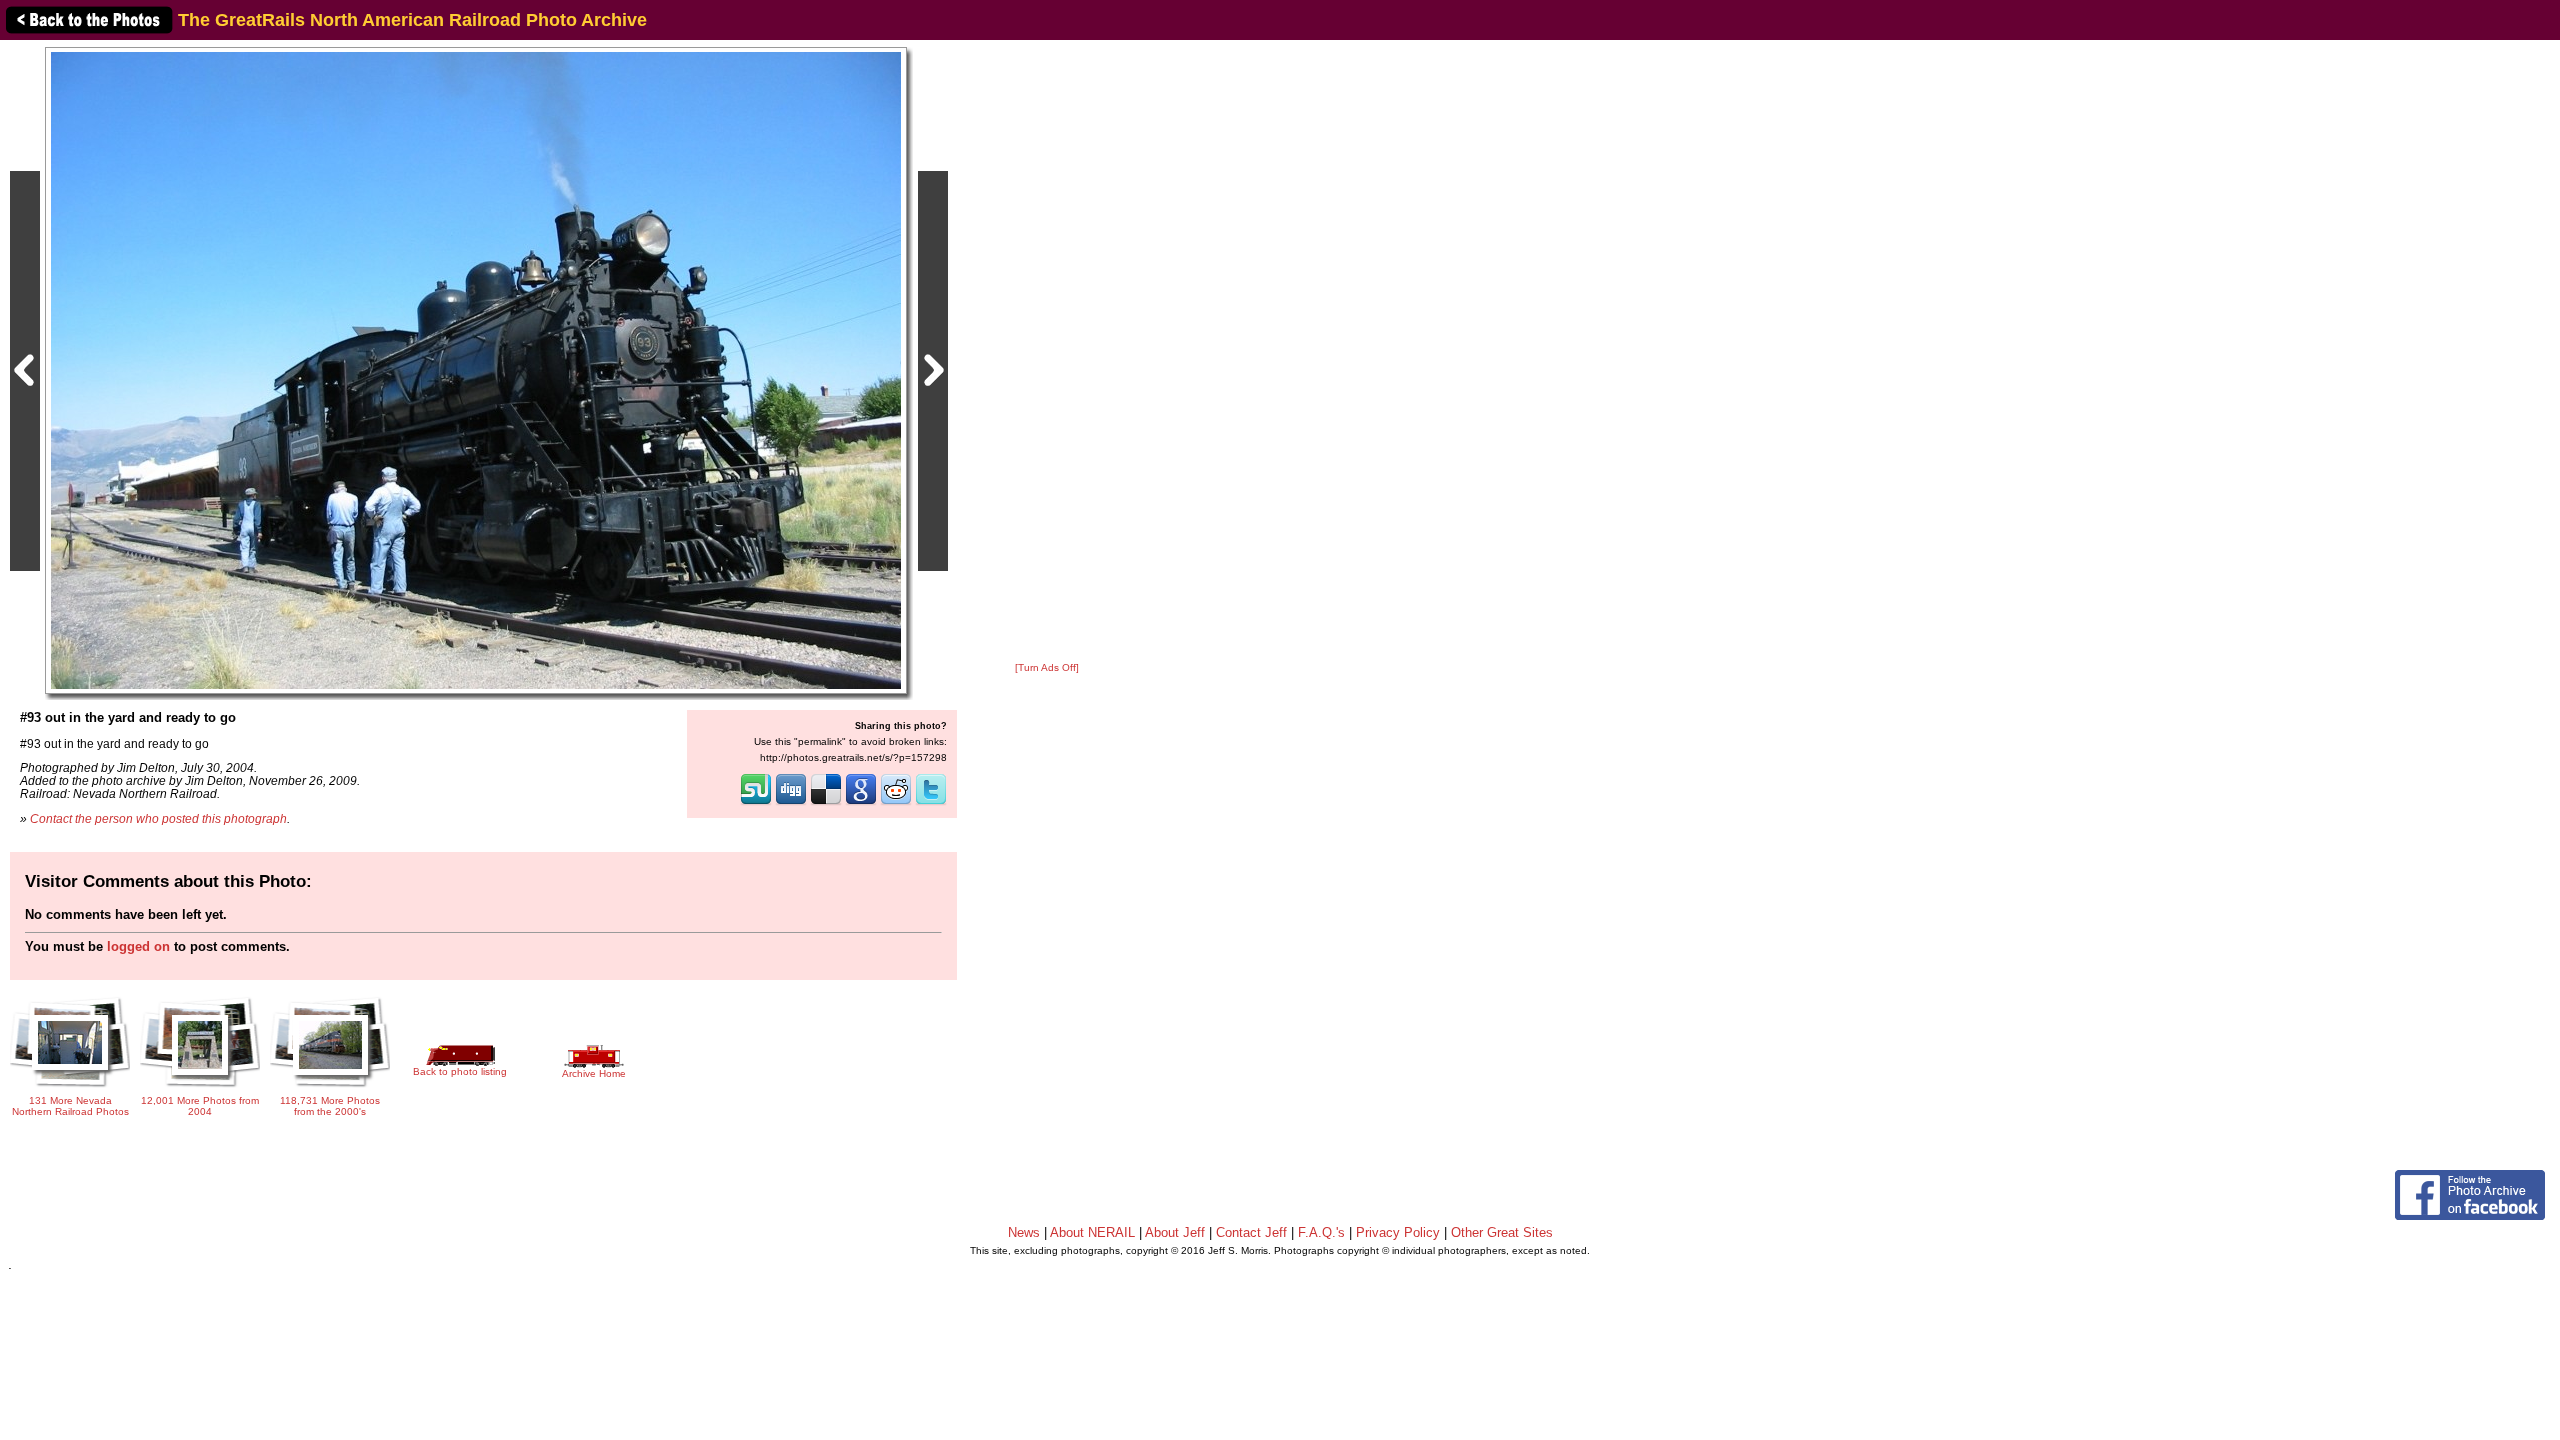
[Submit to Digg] (791, 803)
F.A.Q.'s (1321, 1232)
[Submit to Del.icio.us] (826, 803)
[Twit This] (931, 803)
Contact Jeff (1251, 1232)
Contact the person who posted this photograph (158, 818)
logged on (138, 946)
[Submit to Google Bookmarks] (861, 803)
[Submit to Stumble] (756, 803)
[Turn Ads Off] (1047, 667)
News (1024, 1232)
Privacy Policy (1398, 1232)
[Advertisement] (1047, 352)
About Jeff (1175, 1232)
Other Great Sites (1502, 1232)
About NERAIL (1092, 1232)
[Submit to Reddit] (896, 803)
